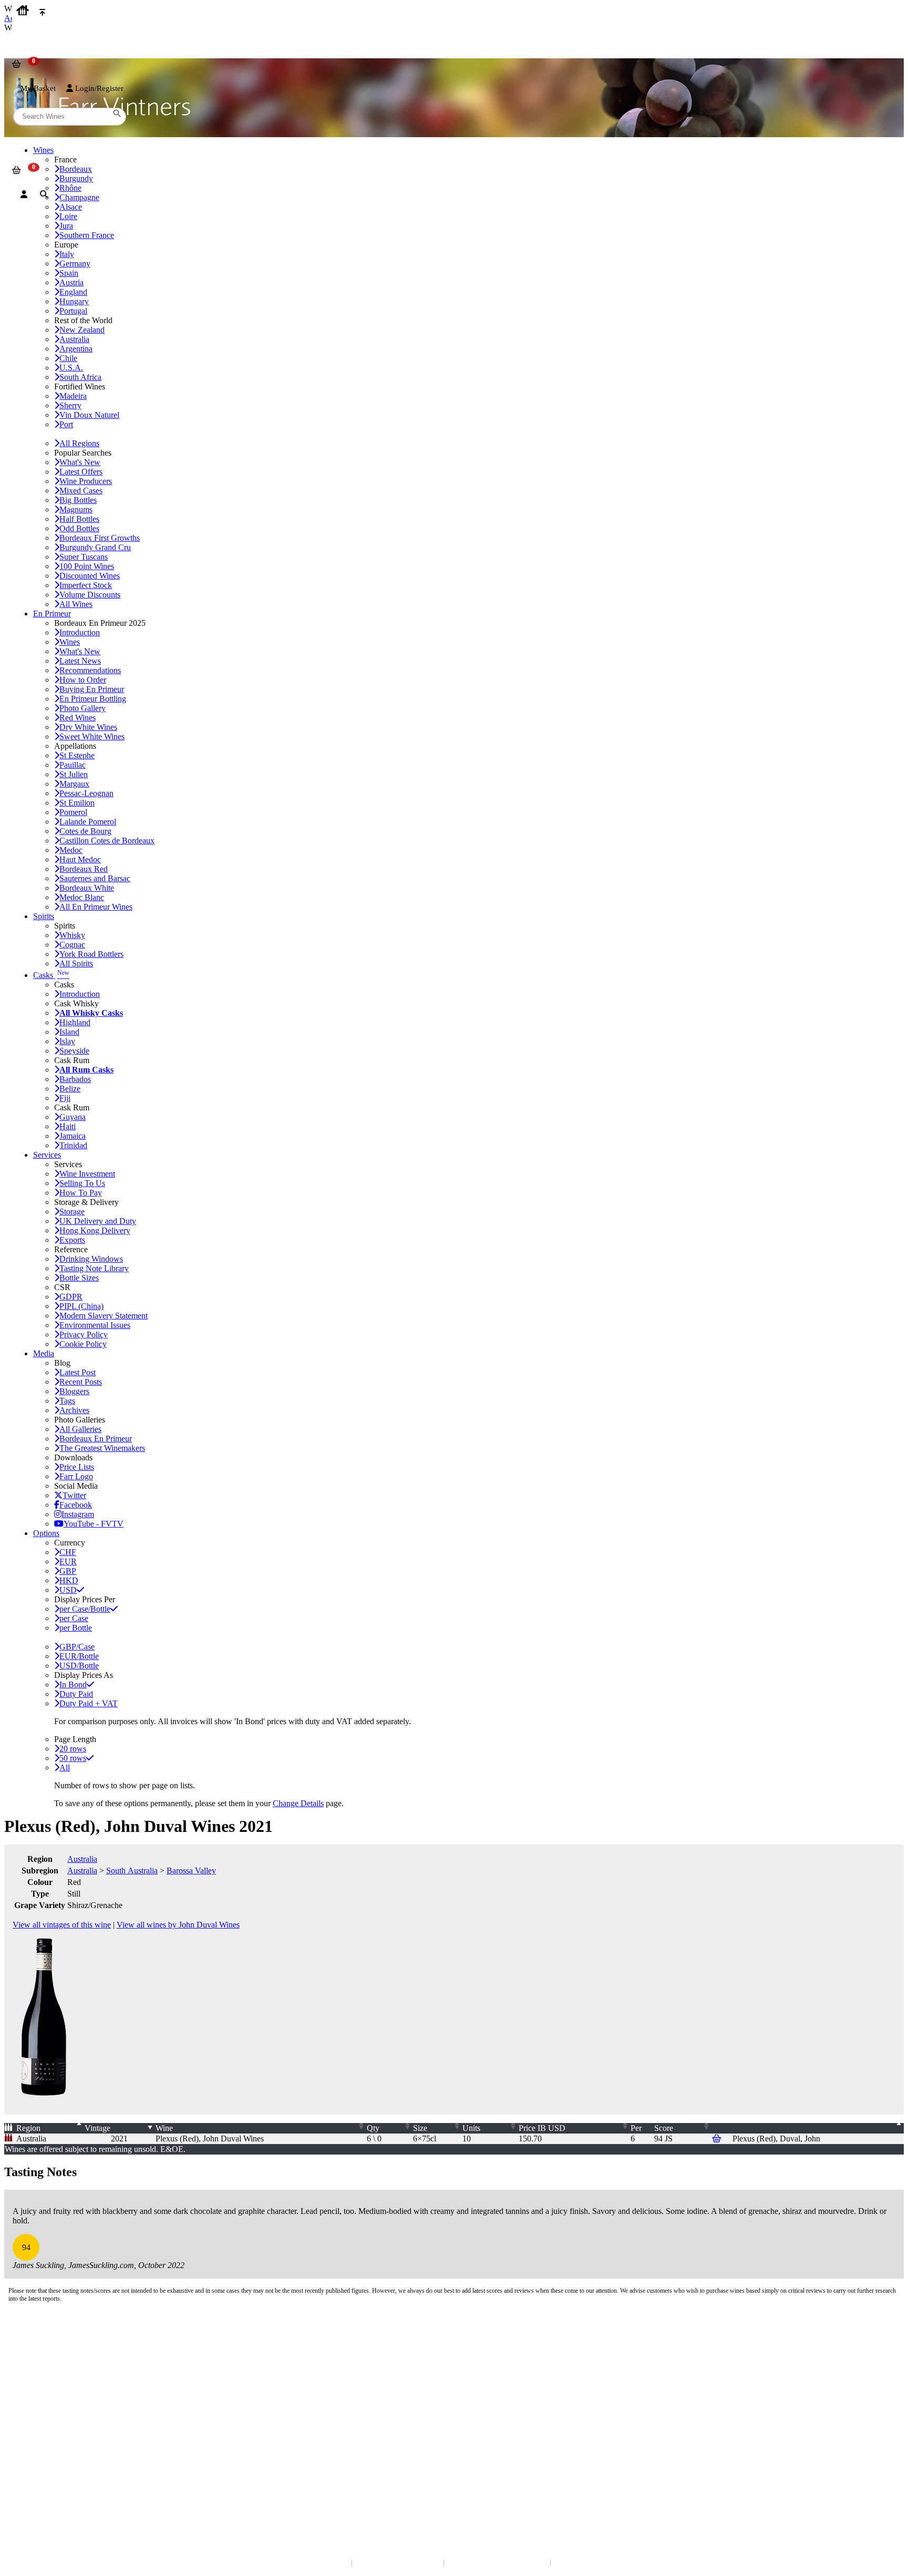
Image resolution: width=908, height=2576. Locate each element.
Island (69, 1032)
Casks (51, 975)
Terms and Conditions (44, 2421)
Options (46, 1533)
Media (44, 1353)
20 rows (73, 1749)
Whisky (72, 935)
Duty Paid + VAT (89, 1703)
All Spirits (76, 964)
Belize (70, 1089)
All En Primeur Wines (96, 907)
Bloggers (74, 1391)
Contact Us (29, 2343)
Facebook (76, 1505)
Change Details (298, 1803)
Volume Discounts (90, 595)
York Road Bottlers (91, 954)
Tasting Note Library (94, 1268)
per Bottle (76, 1628)
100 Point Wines (87, 566)
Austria (71, 282)
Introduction (80, 632)
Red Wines (78, 718)
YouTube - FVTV (94, 1524)
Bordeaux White (87, 888)
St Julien (74, 774)
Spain (69, 273)
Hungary (74, 301)
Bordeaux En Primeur (96, 1439)
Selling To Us (82, 1183)
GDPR (71, 1297)
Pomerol (73, 812)
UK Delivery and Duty (98, 1221)
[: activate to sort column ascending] (818, 2128)
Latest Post (78, 1372)
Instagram (78, 1514)
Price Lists (77, 1467)
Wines (70, 642)
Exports (72, 1240)
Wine (164, 2128)
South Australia (132, 1871)
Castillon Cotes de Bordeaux (107, 841)
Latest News (80, 661)
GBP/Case (77, 1647)
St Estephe (77, 755)
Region (28, 2128)
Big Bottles (78, 500)
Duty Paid (76, 1694)
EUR (68, 1562)
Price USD (542, 2128)
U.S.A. (71, 368)
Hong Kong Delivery (95, 1230)
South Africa (80, 377)
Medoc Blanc (82, 897)
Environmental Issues (95, 1325)
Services (47, 1155)
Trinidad (73, 1145)
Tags (67, 1401)
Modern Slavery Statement (104, 1316)
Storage (72, 1212)
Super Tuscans (84, 557)
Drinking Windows (91, 1259)
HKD (69, 1580)
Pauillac (73, 765)
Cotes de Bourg (85, 831)
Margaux (74, 784)
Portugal (73, 311)
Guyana (73, 1117)
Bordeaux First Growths (100, 538)
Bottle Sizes (79, 1278)
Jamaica (73, 1136)
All (65, 1768)
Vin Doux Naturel (89, 415)
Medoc (71, 850)
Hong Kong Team (38, 2488)
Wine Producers (86, 481)
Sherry (70, 405)
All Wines (76, 604)
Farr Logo (76, 1476)
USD (68, 1590)
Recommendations (90, 670)
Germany (75, 264)
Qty (373, 2128)
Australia (74, 339)
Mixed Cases (81, 491)
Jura (66, 226)
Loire (68, 216)
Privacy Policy (84, 1335)
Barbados (75, 1079)
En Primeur (52, 614)
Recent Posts (81, 1382)
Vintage (97, 2128)
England (73, 292)
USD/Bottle (79, 1666)
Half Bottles (79, 519)
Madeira (73, 396)
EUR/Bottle (79, 1656)
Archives (74, 1410)
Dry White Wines (88, 727)
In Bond (73, 1684)
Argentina (76, 349)
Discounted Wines (90, 576)
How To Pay (81, 1193)
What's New (80, 462)
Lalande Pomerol (88, 822)
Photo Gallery (82, 708)
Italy (67, 254)
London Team (33, 2364)
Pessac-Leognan (86, 793)
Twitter (74, 1495)
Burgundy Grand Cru (95, 547)
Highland (75, 1022)
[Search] (44, 194)
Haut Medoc (80, 859)
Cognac (72, 945)
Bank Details (32, 2354)
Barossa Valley (191, 1871)
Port (66, 424)
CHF (68, 1552)
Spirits (44, 916)
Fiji (65, 1098)
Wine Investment (87, 1174)
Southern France (87, 235)
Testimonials (31, 2411)
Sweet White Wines (92, 736)
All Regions (79, 443)
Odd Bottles (79, 528)
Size (420, 2128)
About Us (27, 2400)
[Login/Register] (24, 194)
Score (664, 2128)
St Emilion (77, 803)
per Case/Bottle (85, 1609)
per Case (74, 1618)
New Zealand (82, 330)
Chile (68, 358)
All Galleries (80, 1429)
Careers (24, 2432)
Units (471, 2128)
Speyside (74, 1051)
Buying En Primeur (92, 689)
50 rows (73, 1758)
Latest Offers (81, 472)
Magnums (76, 509)
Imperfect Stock (86, 585)
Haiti (68, 1126)
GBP (68, 1571)
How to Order (83, 680)
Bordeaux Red (84, 869)
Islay (67, 1041)
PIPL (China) (81, 1306)
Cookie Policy (83, 1344)
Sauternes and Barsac (95, 878)
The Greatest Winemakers (102, 1448)
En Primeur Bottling (93, 699)
